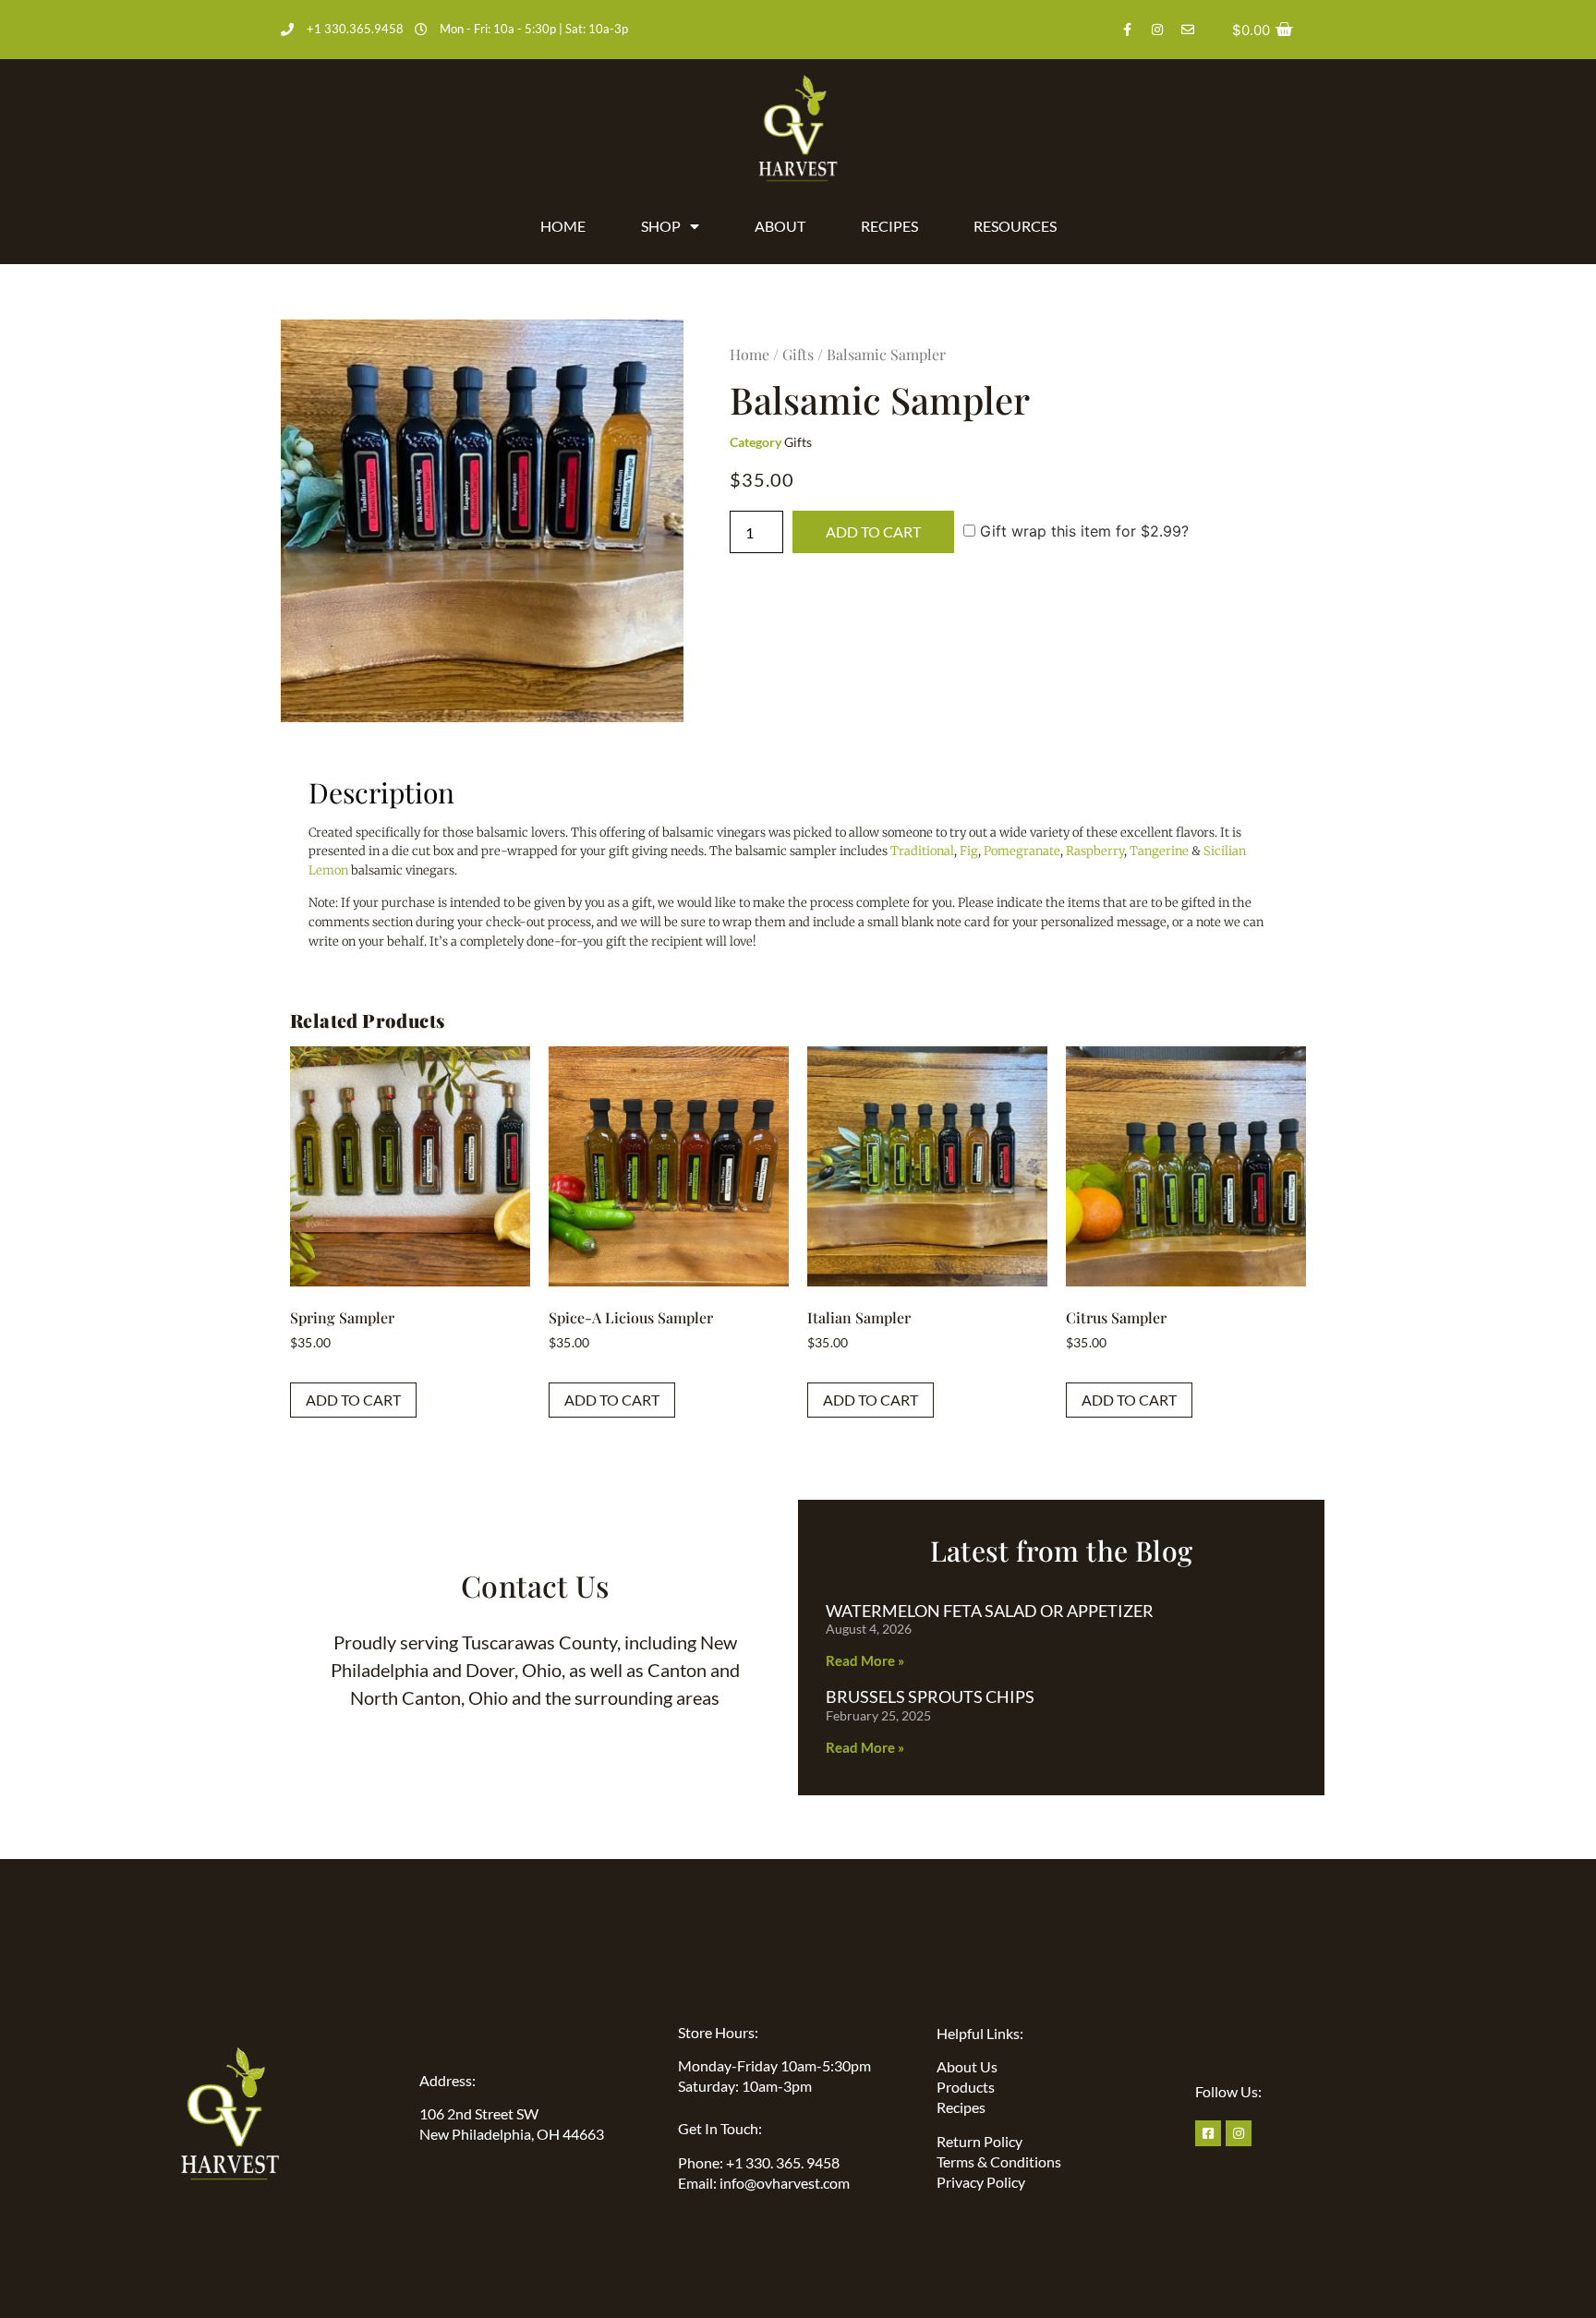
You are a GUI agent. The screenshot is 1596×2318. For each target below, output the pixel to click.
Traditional (922, 851)
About (780, 226)
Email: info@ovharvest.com (764, 2183)
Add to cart (873, 531)
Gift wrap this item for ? (1082, 531)
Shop (661, 226)
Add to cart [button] (353, 1400)
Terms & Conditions (999, 2161)
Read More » (865, 1660)
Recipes (889, 226)
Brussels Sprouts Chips (930, 1696)
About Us (967, 2066)
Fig (969, 851)
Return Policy (979, 2141)
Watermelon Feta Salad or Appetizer (990, 1611)
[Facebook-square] (1208, 2133)
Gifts (798, 354)
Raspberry (1095, 851)
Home (563, 226)
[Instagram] (1157, 30)
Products (966, 2087)
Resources (1015, 226)
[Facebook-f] (1127, 30)
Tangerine (1159, 851)
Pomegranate (1022, 851)
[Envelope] (1188, 30)
